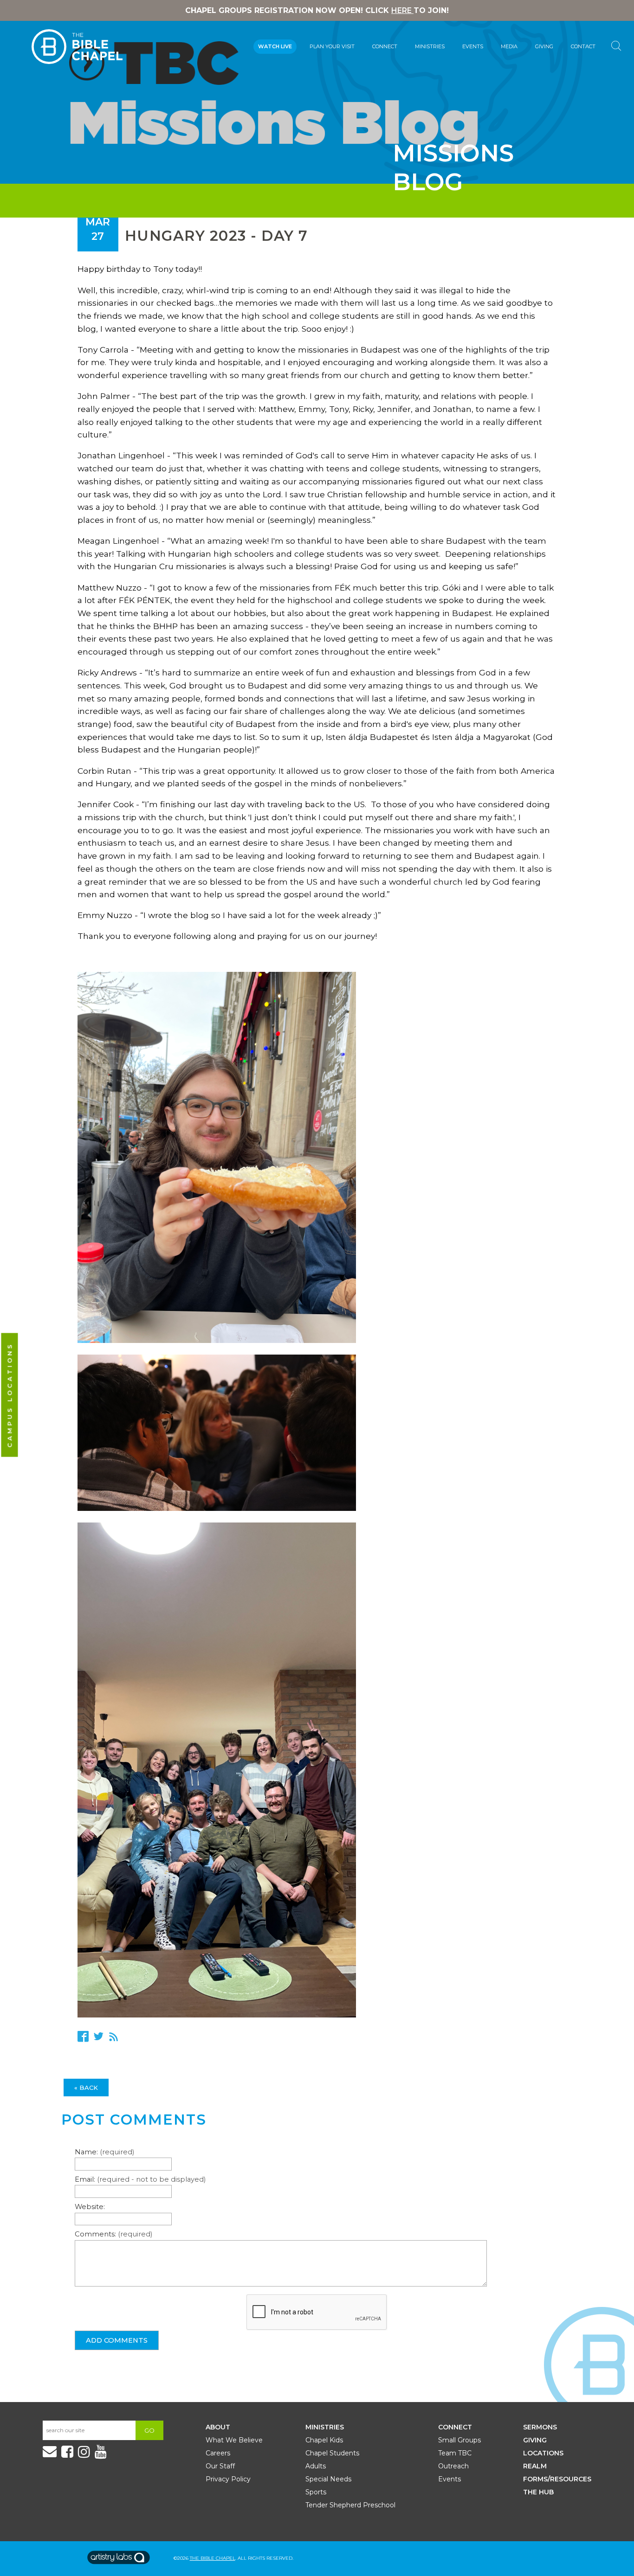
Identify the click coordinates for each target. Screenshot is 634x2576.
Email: (140, 2179)
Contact (583, 46)
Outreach (453, 2466)
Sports (316, 2492)
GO (149, 2430)
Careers (218, 2453)
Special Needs (328, 2479)
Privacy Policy (228, 2479)
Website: (90, 2207)
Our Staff (220, 2466)
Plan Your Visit (332, 46)
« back (86, 2088)
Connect (385, 46)
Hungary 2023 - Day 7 (217, 236)
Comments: (113, 2234)
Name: (104, 2152)
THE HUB (538, 2492)
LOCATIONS (543, 2453)
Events (473, 46)
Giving (544, 46)
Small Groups (459, 2440)
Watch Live (275, 46)
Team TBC (455, 2453)
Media (509, 46)
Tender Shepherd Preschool (350, 2505)
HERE (402, 10)
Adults (316, 2466)
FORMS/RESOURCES (557, 2479)
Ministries (430, 46)
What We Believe (234, 2440)
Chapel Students (332, 2453)
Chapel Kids (324, 2440)
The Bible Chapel (213, 2558)
